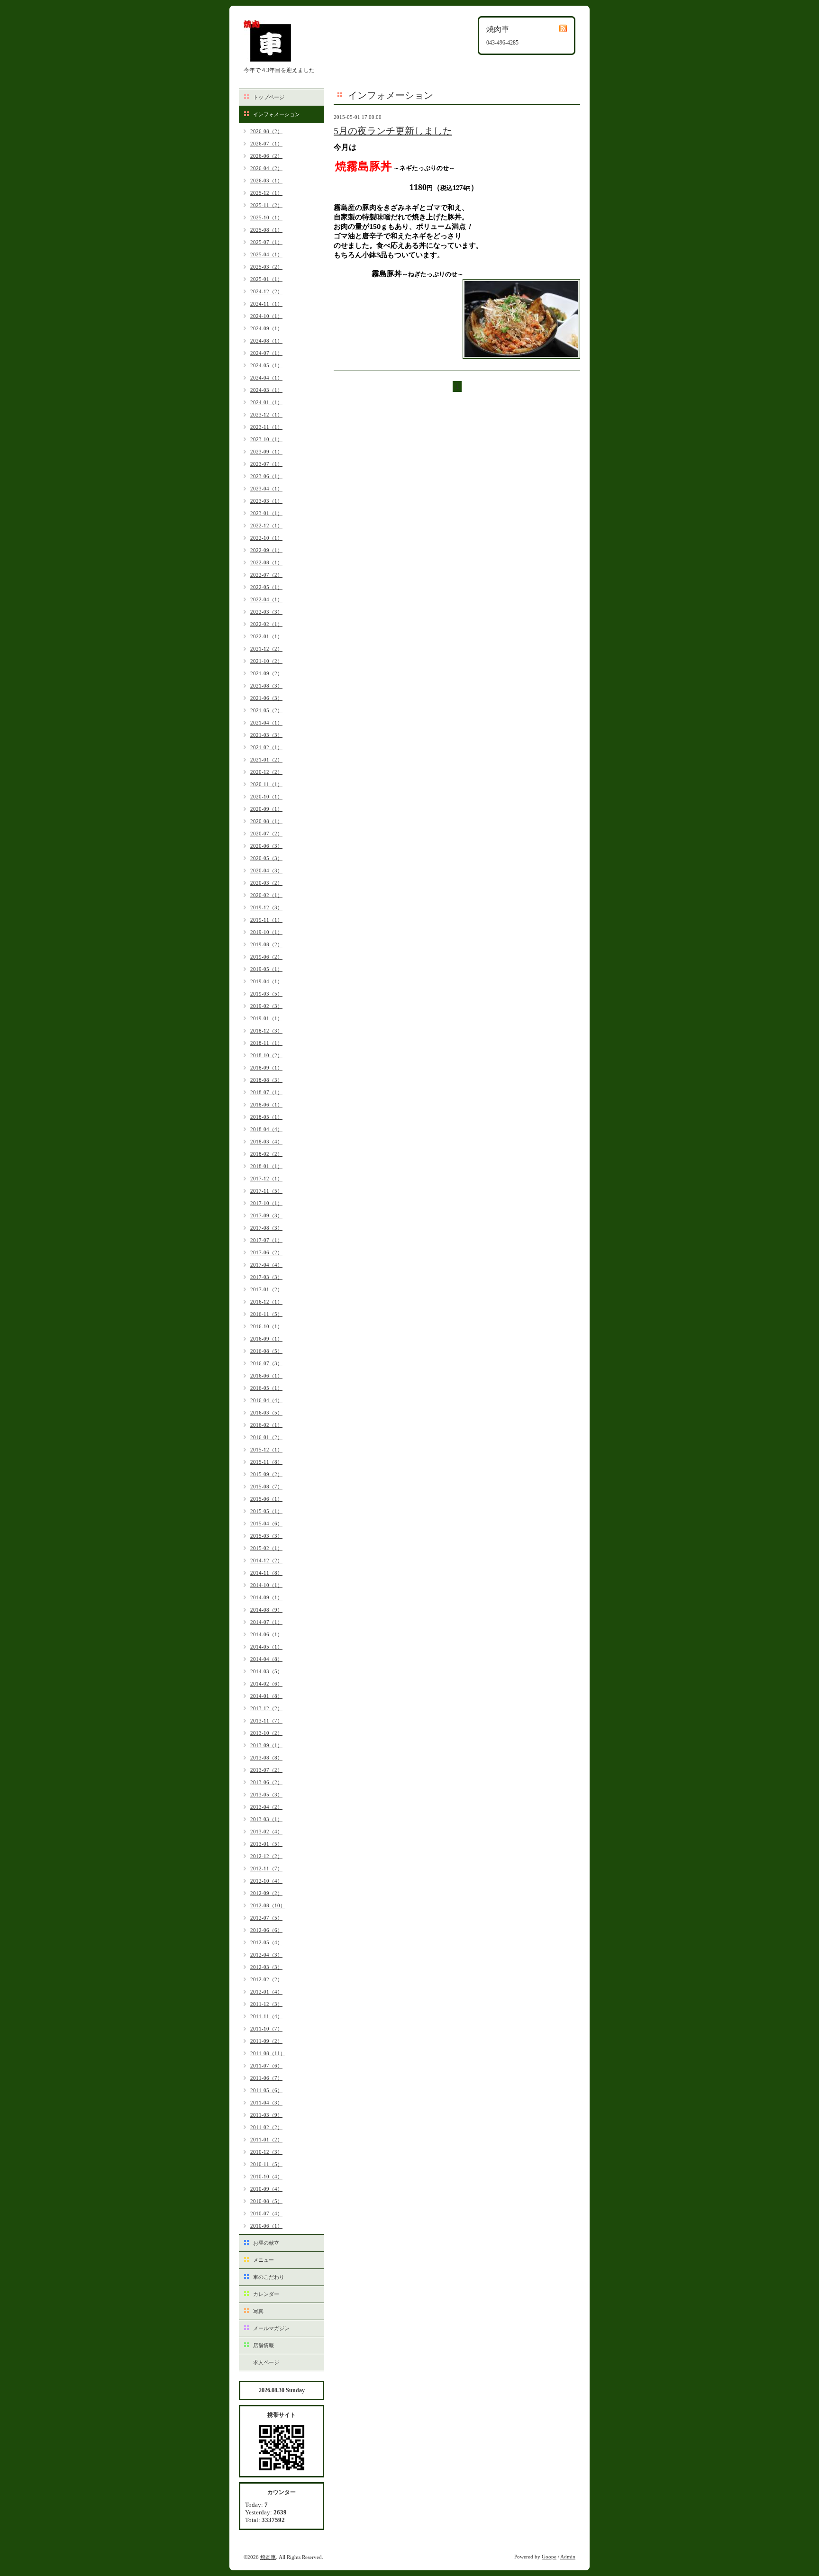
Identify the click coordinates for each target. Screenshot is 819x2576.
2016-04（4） (266, 1400)
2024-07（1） (266, 353)
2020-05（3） (266, 858)
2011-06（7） (266, 2078)
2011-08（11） (268, 2053)
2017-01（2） (266, 1289)
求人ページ (266, 2362)
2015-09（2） (266, 1474)
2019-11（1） (266, 920)
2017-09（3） (266, 1215)
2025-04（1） (266, 254)
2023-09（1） (266, 452)
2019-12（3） (266, 907)
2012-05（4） (266, 1942)
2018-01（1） (266, 1166)
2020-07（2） (266, 834)
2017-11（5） (266, 1191)
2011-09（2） (266, 2041)
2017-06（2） (266, 1252)
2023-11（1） (266, 427)
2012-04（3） (266, 1955)
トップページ (269, 97)
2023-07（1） (266, 464)
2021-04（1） (266, 723)
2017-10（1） (266, 1203)
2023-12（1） (266, 415)
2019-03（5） (266, 994)
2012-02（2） (266, 1979)
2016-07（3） (266, 1363)
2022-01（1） (266, 636)
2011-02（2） (266, 2127)
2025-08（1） (266, 230)
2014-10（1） (266, 1585)
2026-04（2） (266, 168)
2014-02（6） (266, 1684)
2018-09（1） (266, 1068)
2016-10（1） (266, 1326)
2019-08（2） (266, 944)
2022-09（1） (266, 550)
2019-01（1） (266, 1018)
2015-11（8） (266, 1462)
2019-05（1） (266, 969)
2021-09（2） (266, 673)
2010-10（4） (266, 2177)
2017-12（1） (266, 1179)
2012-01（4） (266, 1992)
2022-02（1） (266, 624)
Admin (568, 2557)
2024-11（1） (266, 304)
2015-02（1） (266, 1548)
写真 (258, 2311)
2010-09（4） (266, 2189)
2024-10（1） (266, 316)
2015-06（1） (266, 1499)
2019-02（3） (266, 1006)
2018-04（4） (266, 1129)
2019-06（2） (266, 957)
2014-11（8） (266, 1573)
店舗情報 (264, 2345)
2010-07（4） (266, 2213)
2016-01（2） (266, 1437)
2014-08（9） (266, 1610)
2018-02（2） (266, 1154)
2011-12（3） (266, 2004)
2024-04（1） (266, 378)
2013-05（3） (266, 1795)
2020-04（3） (266, 871)
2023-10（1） (266, 439)
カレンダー (266, 2294)
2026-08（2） (266, 131)
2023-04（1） (266, 489)
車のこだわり (269, 2277)
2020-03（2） (266, 883)
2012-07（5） (266, 1918)
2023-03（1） (266, 501)
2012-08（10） (268, 1905)
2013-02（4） (266, 1832)
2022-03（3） (266, 612)
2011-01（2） (266, 2140)
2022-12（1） (266, 526)
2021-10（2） (266, 661)
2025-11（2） (266, 205)
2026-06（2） (266, 156)
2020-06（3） (266, 846)
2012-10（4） (266, 1881)
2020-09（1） (266, 809)
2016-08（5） (266, 1351)
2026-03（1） (266, 181)
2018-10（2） (266, 1055)
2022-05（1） (266, 587)
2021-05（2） (266, 710)
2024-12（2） (266, 291)
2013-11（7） (266, 1721)
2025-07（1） (266, 242)
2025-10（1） (266, 218)
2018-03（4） (266, 1142)
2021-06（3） (266, 698)
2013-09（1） (266, 1745)
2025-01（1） (266, 279)
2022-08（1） (266, 562)
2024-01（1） (266, 402)
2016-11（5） (266, 1314)
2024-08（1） (266, 341)
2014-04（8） (266, 1659)
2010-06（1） (266, 2226)
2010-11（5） (266, 2164)
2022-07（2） (266, 575)
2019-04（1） (266, 981)
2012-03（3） (266, 1967)
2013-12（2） (266, 1708)
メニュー (264, 2260)
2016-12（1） (266, 1302)
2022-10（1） (266, 538)
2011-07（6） (266, 2066)
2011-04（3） (266, 2103)
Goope (549, 2557)
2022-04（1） (266, 599)
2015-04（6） (266, 1524)
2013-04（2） (266, 1807)
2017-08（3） (266, 1228)
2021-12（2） (266, 649)
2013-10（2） (266, 1733)
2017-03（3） (266, 1277)
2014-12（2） (266, 1560)
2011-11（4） (266, 2016)
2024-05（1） (266, 365)
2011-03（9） (266, 2115)
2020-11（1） (266, 784)
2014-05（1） (266, 1647)
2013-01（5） (266, 1844)
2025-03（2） (266, 267)
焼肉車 (268, 2557)
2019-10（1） (266, 932)
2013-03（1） (266, 1819)
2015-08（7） (266, 1487)
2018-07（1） (266, 1092)
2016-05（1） (266, 1388)
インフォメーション (277, 114)
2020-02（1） (266, 895)
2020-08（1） (266, 821)
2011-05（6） (266, 2090)
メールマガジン (271, 2328)
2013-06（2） (266, 1782)
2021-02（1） (266, 747)
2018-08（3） (266, 1080)
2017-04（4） (266, 1265)
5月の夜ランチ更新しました (393, 131)
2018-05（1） (266, 1117)
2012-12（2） (266, 1856)
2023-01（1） (266, 513)
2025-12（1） (266, 193)
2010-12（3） (266, 2152)
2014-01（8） (266, 1696)
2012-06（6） (266, 1930)
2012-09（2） (266, 1893)
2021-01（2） (266, 760)
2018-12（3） (266, 1031)
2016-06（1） (266, 1376)
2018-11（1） (266, 1043)
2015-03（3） (266, 1536)
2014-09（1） (266, 1597)
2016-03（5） (266, 1413)
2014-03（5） (266, 1671)
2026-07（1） (266, 144)
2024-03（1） (266, 390)
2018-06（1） (266, 1105)
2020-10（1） (266, 797)
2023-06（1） (266, 476)
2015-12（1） (266, 1450)
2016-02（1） (266, 1425)
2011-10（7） (266, 2029)
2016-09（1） (266, 1339)
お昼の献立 (266, 2243)
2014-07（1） (266, 1622)
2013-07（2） (266, 1770)
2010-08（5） (266, 2201)
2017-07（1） (266, 1240)
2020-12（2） (266, 772)
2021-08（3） (266, 686)
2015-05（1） (266, 1511)
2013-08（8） (266, 1758)
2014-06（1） (266, 1634)
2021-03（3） (266, 735)
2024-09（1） (266, 328)
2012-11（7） (266, 1869)
